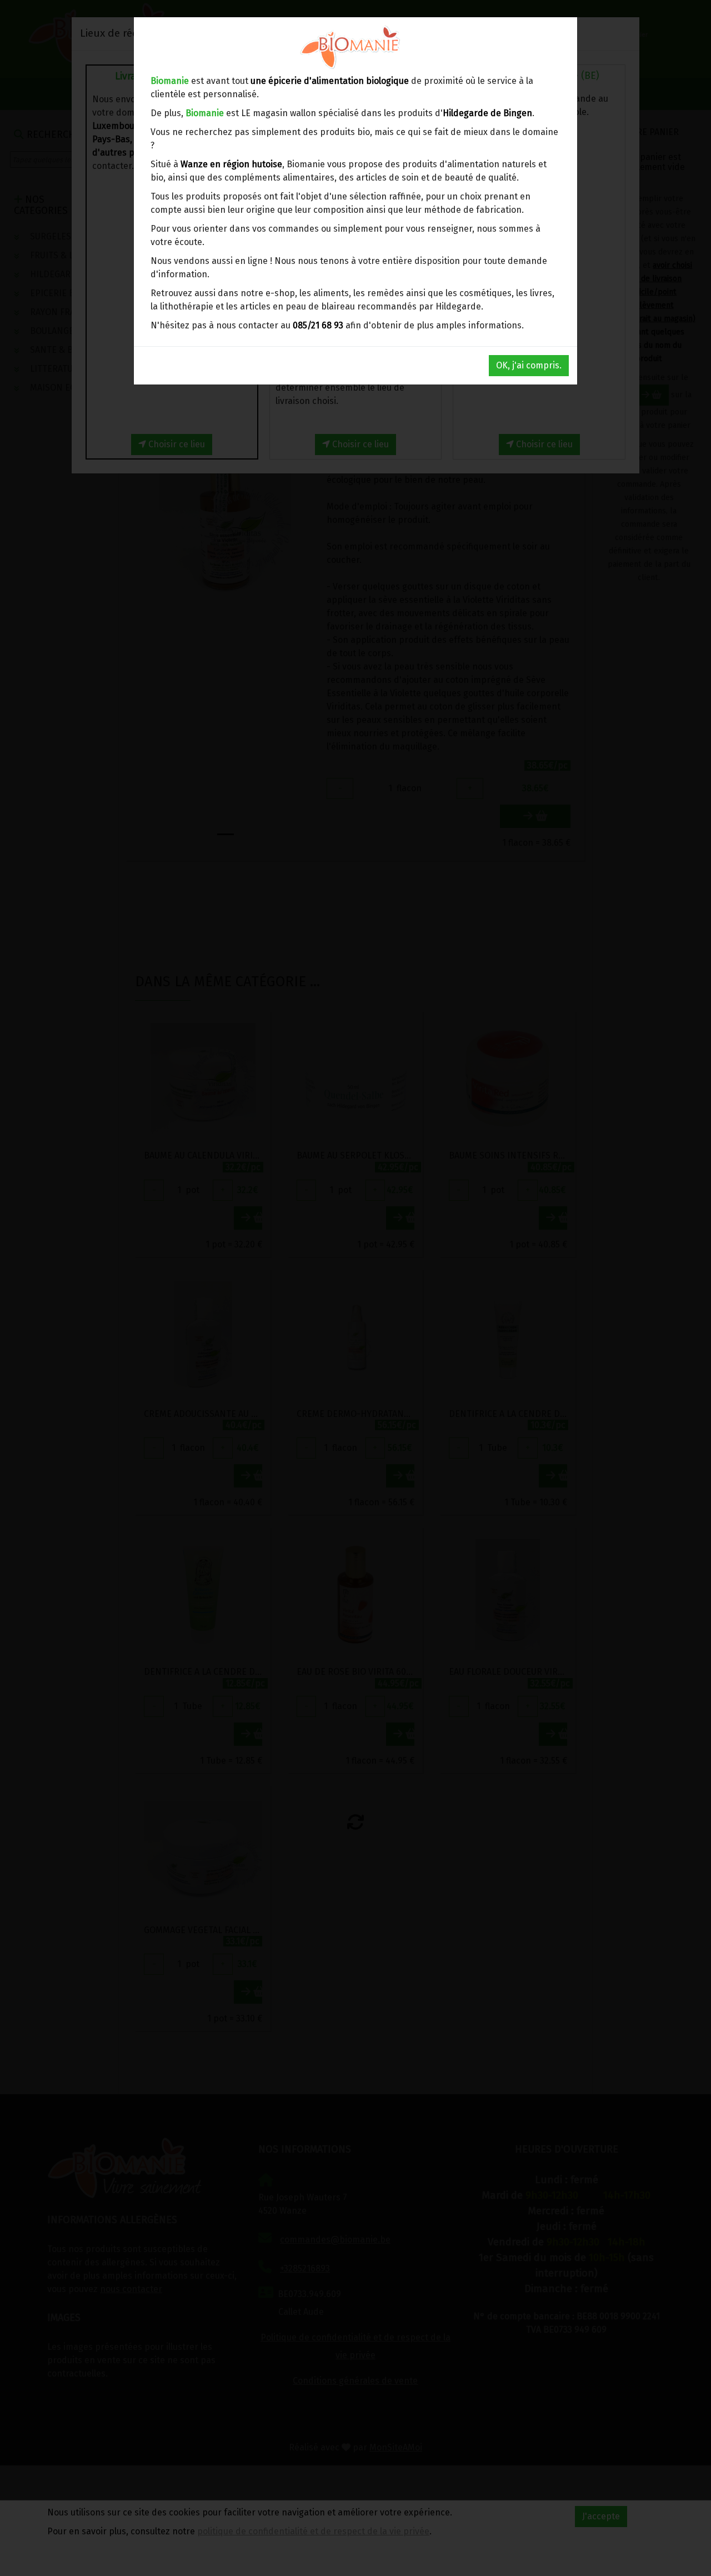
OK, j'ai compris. (529, 365)
